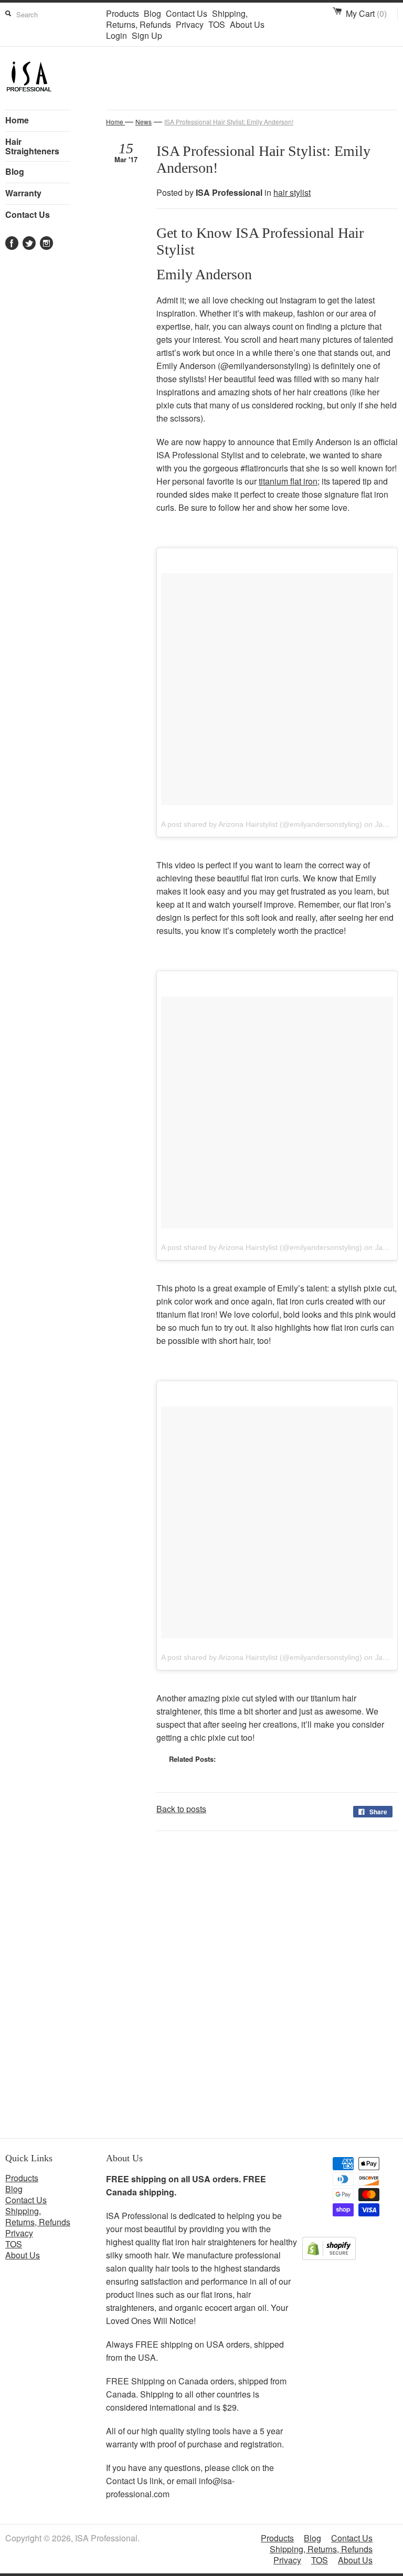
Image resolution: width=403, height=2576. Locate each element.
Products (123, 13)
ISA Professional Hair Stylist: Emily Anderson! (229, 122)
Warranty (23, 193)
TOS (217, 24)
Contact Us (187, 13)
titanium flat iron (288, 481)
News (144, 122)
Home (17, 120)
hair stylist (292, 192)
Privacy (190, 24)
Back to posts (181, 1809)
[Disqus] (252, 1989)
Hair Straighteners (32, 146)
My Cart (366, 13)
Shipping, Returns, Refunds (38, 2216)
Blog (152, 13)
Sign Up (147, 35)
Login (116, 35)
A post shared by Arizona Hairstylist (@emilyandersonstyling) (262, 824)
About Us (247, 24)
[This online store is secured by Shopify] (329, 2257)
